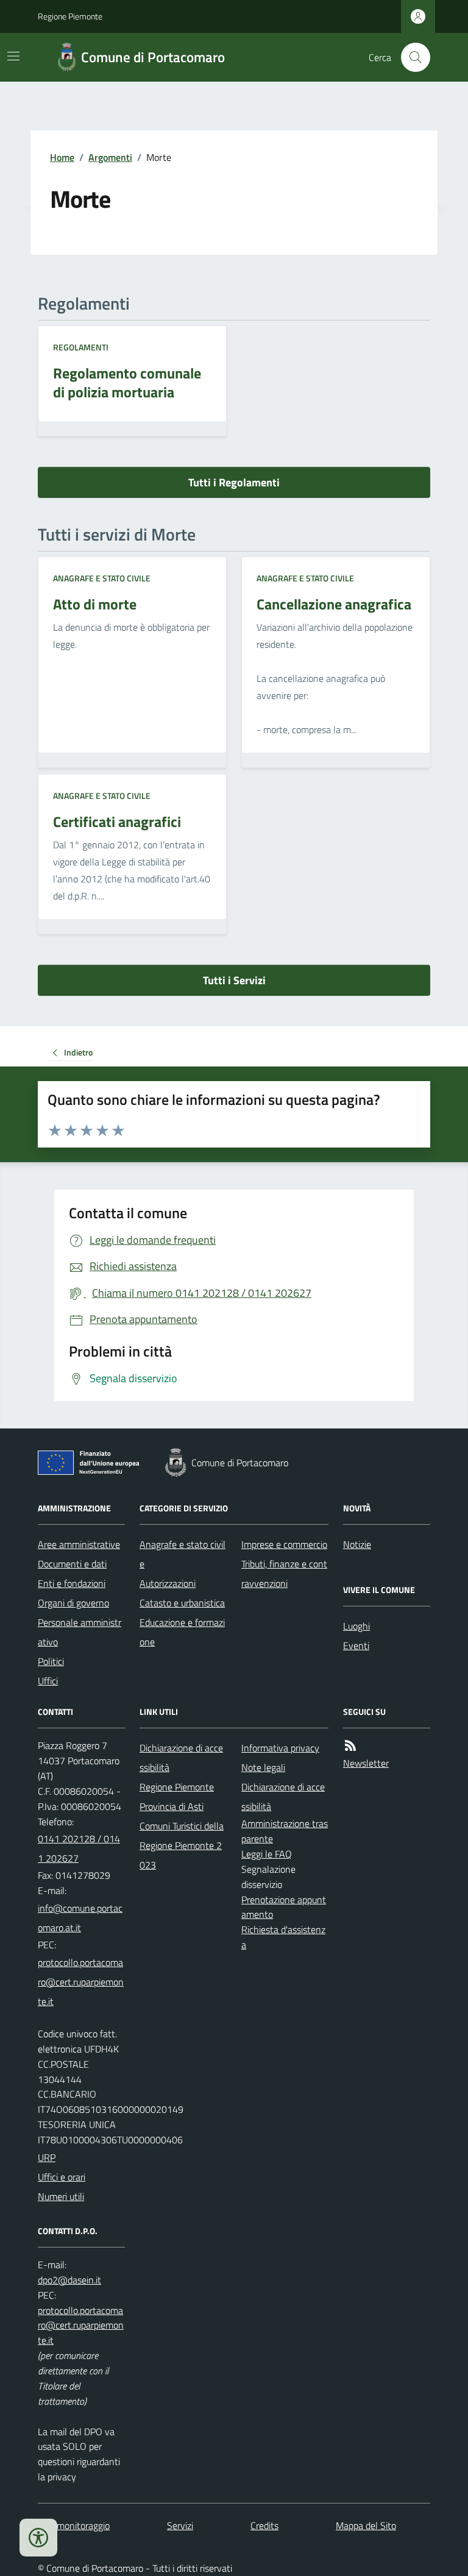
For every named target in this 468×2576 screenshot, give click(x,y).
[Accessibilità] (38, 2538)
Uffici (48, 1681)
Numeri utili (61, 2196)
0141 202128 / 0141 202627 (79, 1848)
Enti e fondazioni (72, 1583)
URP (47, 2157)
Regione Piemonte (70, 16)
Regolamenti (81, 347)
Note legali (263, 1767)
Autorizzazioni (168, 1583)
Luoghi (356, 1626)
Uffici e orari (62, 2177)
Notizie (357, 1544)
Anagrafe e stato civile (102, 578)
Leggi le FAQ (267, 1854)
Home (62, 157)
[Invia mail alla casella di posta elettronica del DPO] (69, 2280)
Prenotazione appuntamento (284, 1907)
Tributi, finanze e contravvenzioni (284, 1574)
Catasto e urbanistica (182, 1603)
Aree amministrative (79, 1544)
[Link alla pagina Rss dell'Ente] (350, 1746)
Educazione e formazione (182, 1632)
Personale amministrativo (80, 1632)
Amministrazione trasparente (285, 1831)
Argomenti (110, 157)
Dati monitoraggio (74, 2525)
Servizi (180, 2525)
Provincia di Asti (172, 1806)
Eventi (356, 1645)
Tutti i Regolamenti (234, 482)
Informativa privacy (280, 1748)
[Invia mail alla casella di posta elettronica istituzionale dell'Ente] (81, 1918)
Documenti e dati (72, 1564)
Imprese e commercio (284, 1544)
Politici (51, 1661)
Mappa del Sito (366, 2525)
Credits (264, 2525)
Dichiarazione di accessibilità (181, 1758)
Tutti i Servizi (234, 980)
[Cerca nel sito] (411, 57)
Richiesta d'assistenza (283, 1937)
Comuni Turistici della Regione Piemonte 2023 (182, 1845)
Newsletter (366, 1763)
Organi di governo (73, 1603)
